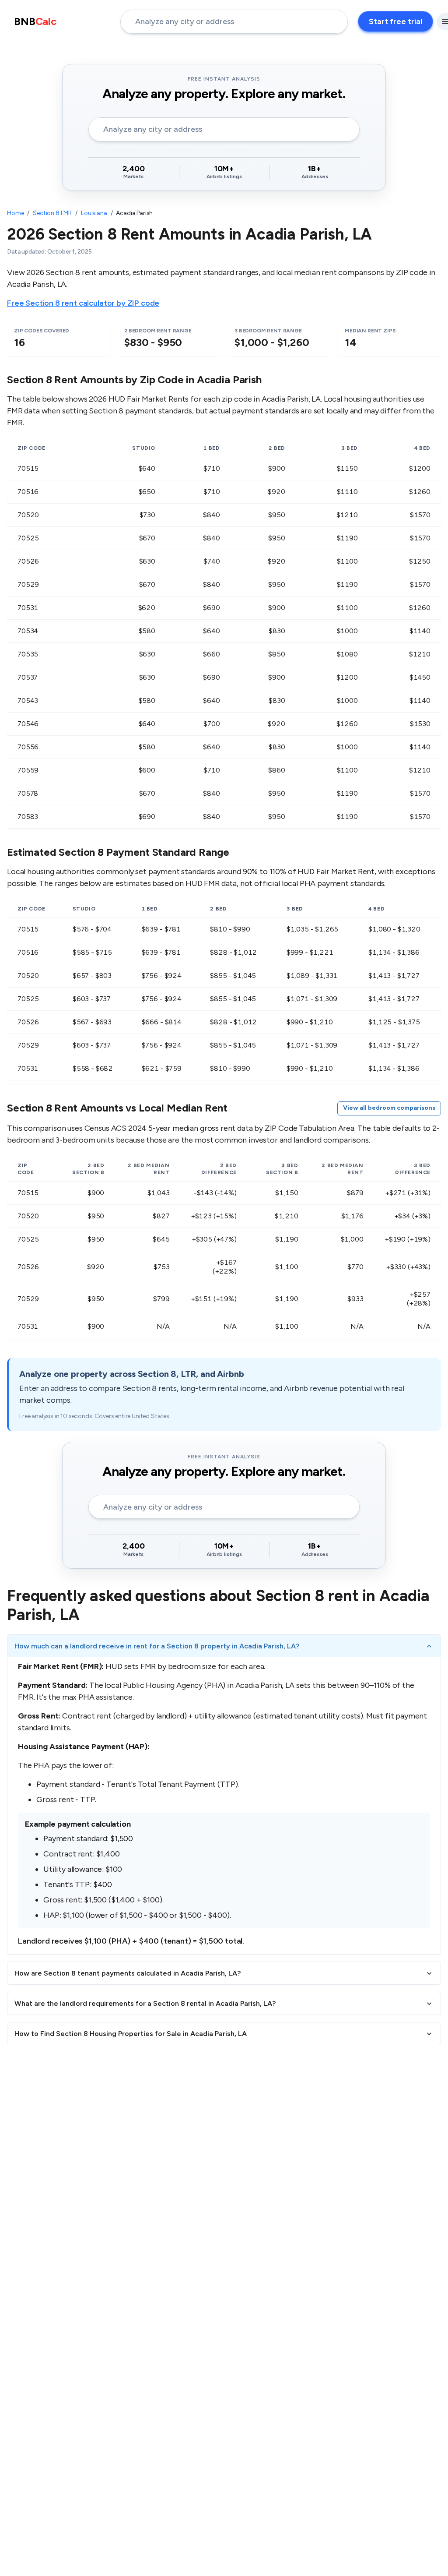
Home (15, 213)
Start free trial (395, 21)
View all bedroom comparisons (389, 1108)
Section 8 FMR (52, 213)
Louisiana (94, 213)
